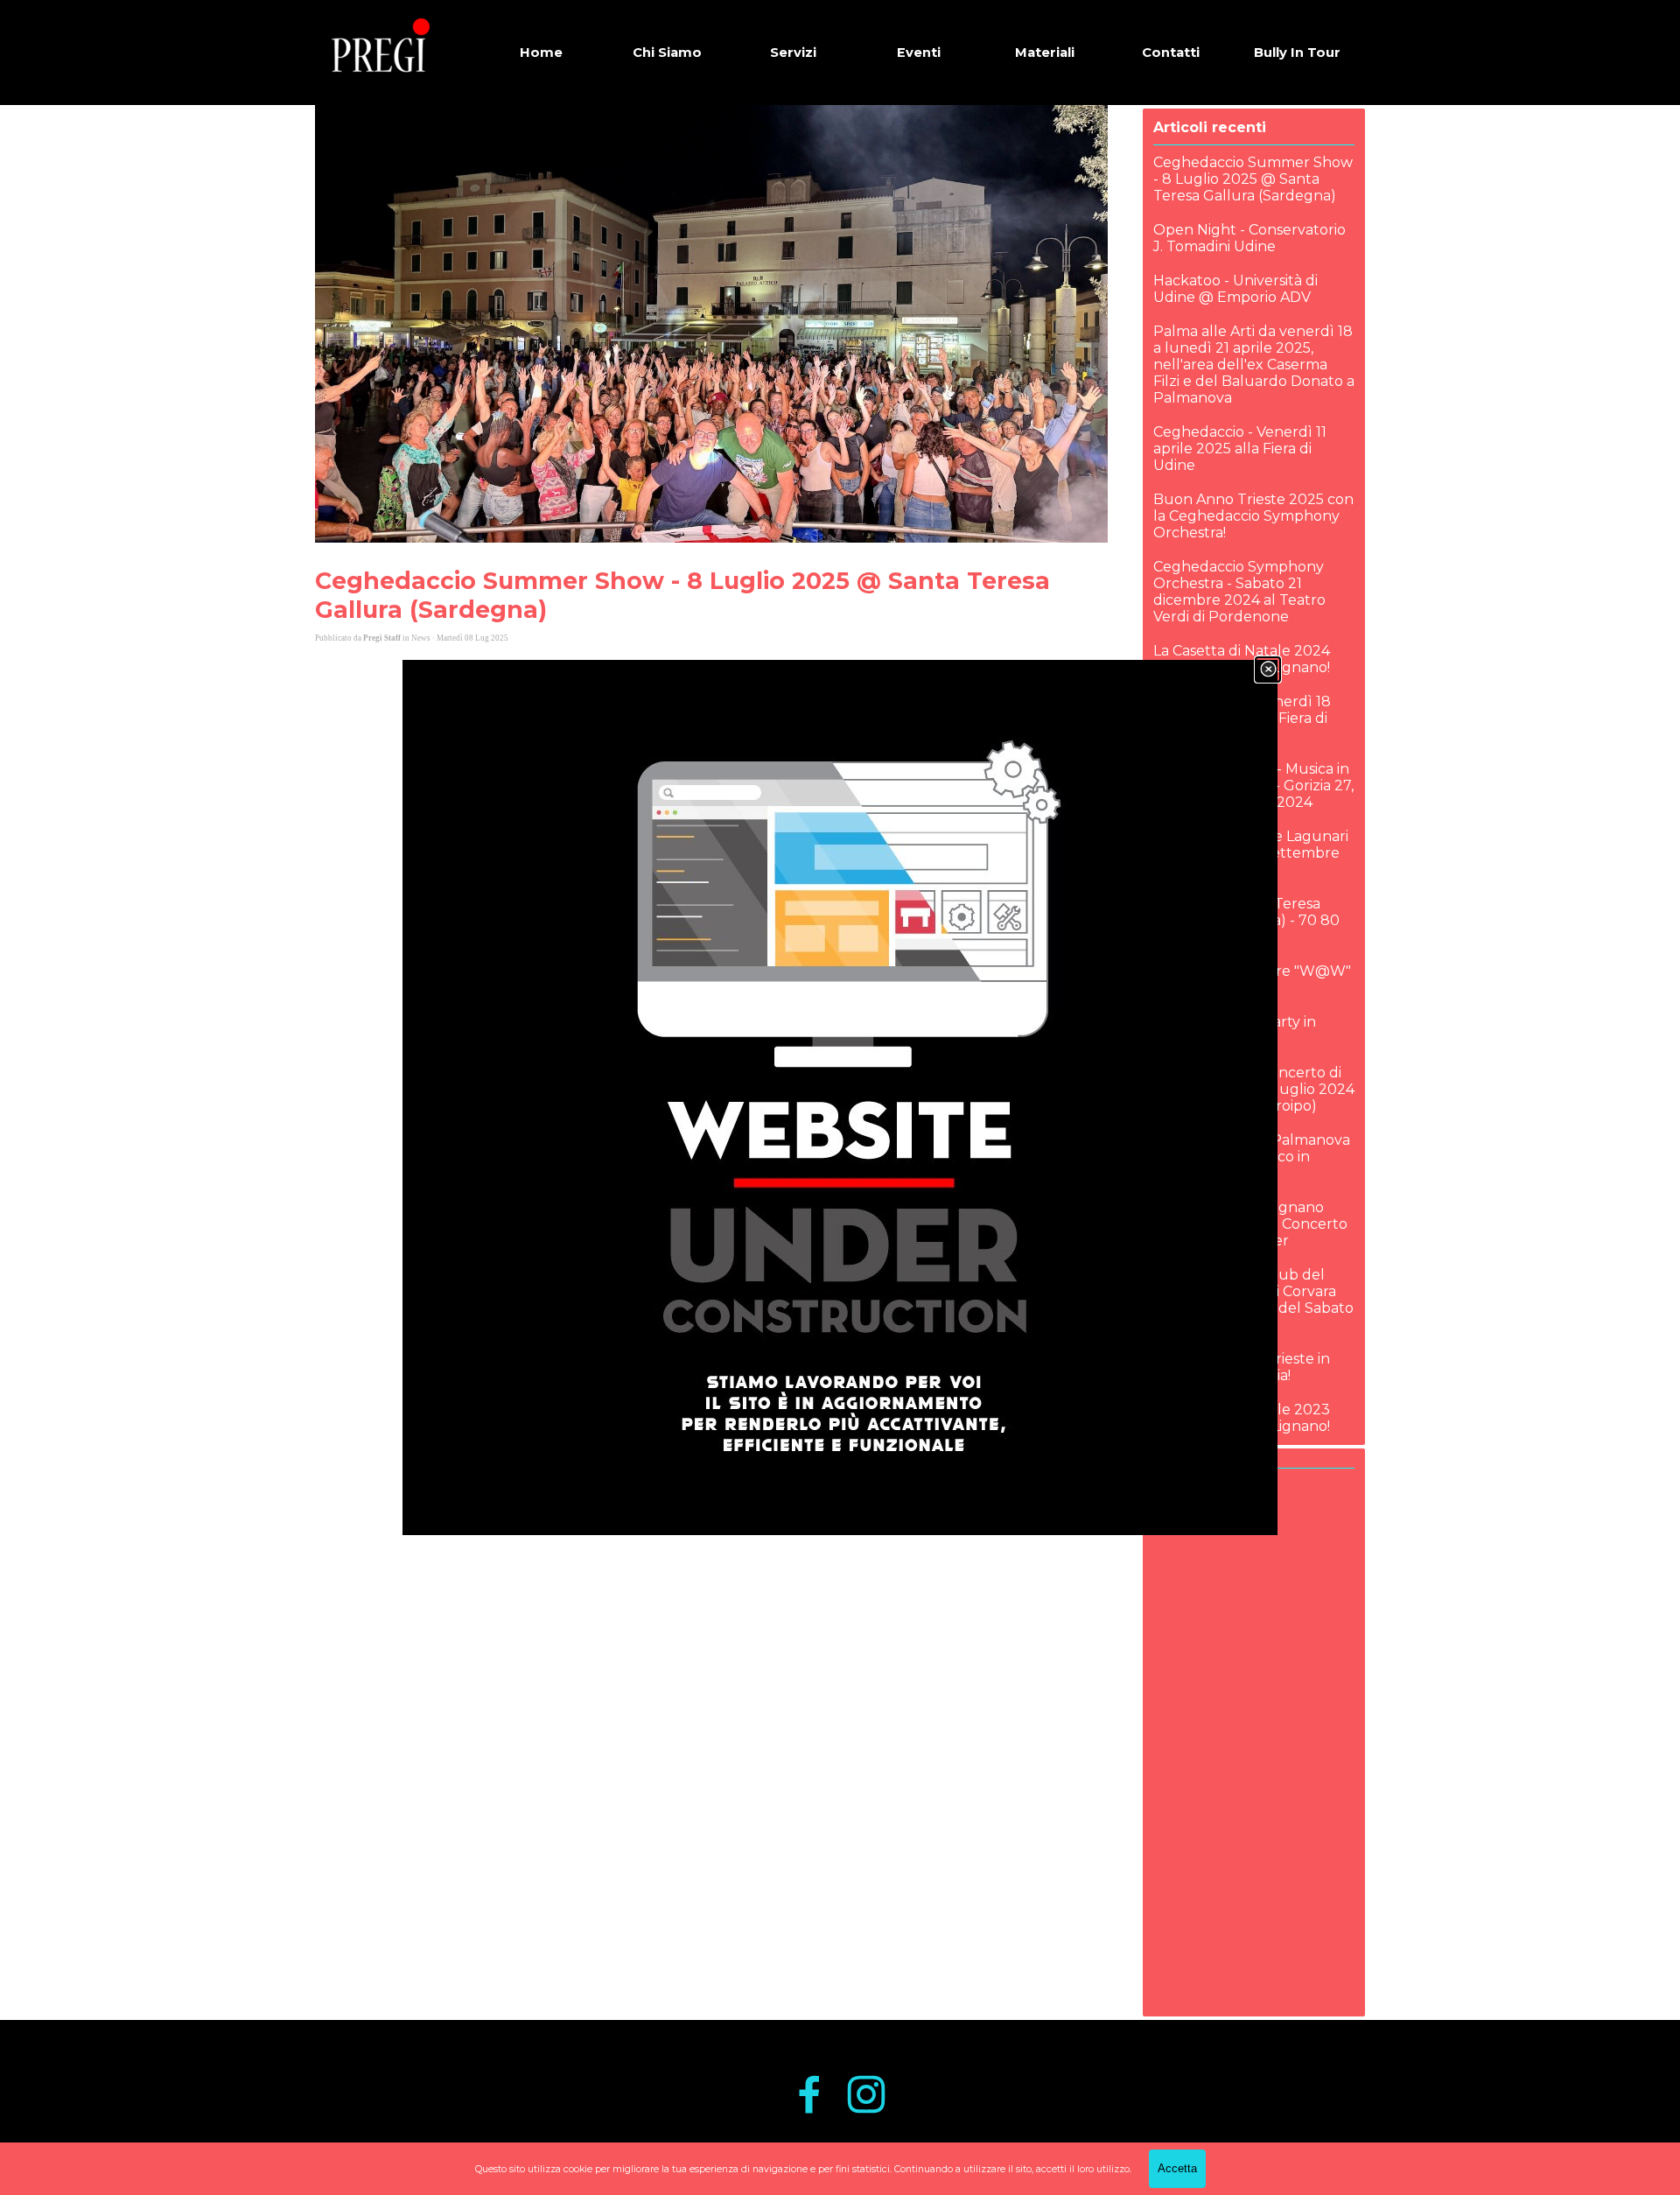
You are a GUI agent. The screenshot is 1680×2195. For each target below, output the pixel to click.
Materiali (1045, 53)
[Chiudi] (1268, 670)
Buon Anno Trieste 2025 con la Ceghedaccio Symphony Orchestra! (1253, 516)
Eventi (919, 53)
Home (541, 53)
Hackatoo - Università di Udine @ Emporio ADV (1235, 289)
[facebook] (809, 2094)
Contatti (1171, 53)
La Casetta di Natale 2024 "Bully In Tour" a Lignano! (1242, 659)
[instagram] (866, 2094)
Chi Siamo (667, 53)
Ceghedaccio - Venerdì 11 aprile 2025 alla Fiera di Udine (1240, 449)
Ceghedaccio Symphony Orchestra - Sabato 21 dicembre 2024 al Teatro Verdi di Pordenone (1239, 592)
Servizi (793, 53)
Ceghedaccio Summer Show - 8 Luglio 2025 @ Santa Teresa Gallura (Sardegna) (1253, 179)
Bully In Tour (1297, 53)
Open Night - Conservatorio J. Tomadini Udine (1249, 238)
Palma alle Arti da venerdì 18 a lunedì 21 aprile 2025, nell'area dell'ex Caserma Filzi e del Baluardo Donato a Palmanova (1254, 365)
